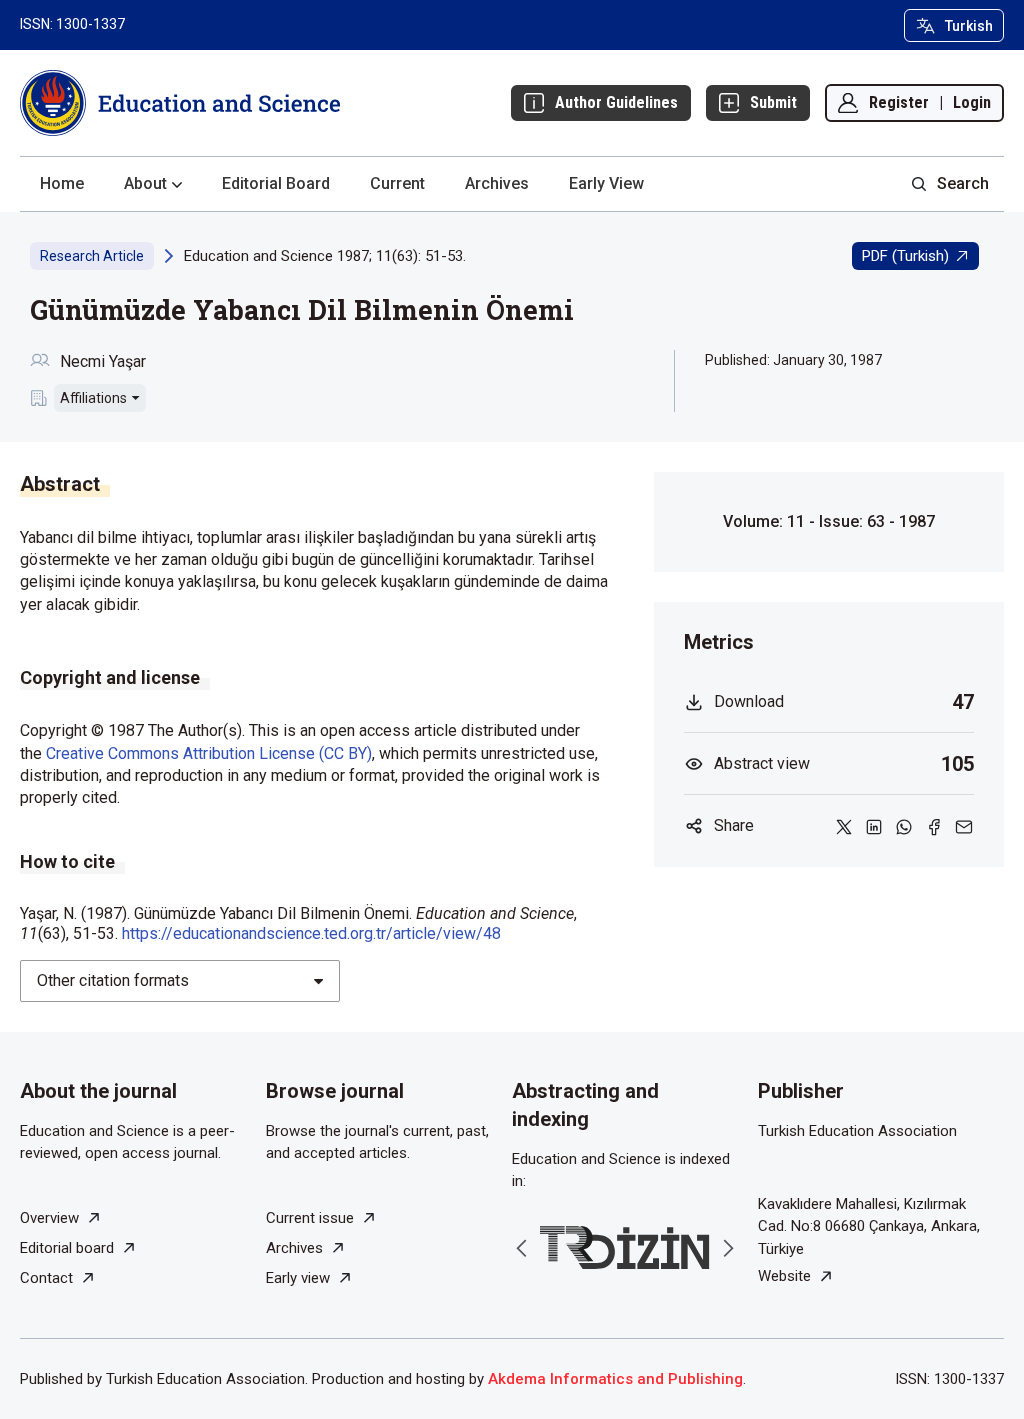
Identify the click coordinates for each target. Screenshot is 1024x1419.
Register (899, 102)
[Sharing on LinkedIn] (874, 826)
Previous (522, 1248)
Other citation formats (113, 980)
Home (62, 183)
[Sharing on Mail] (964, 826)
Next (728, 1248)
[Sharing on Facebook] (934, 826)
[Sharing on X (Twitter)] (844, 826)
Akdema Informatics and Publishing (615, 1379)
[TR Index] (625, 1247)
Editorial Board (276, 183)
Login (972, 102)
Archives (497, 183)
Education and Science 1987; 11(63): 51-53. (325, 256)
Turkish (969, 26)
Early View (606, 183)
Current (397, 183)
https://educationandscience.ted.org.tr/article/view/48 (311, 933)
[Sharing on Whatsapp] (904, 826)
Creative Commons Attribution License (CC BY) (209, 753)
